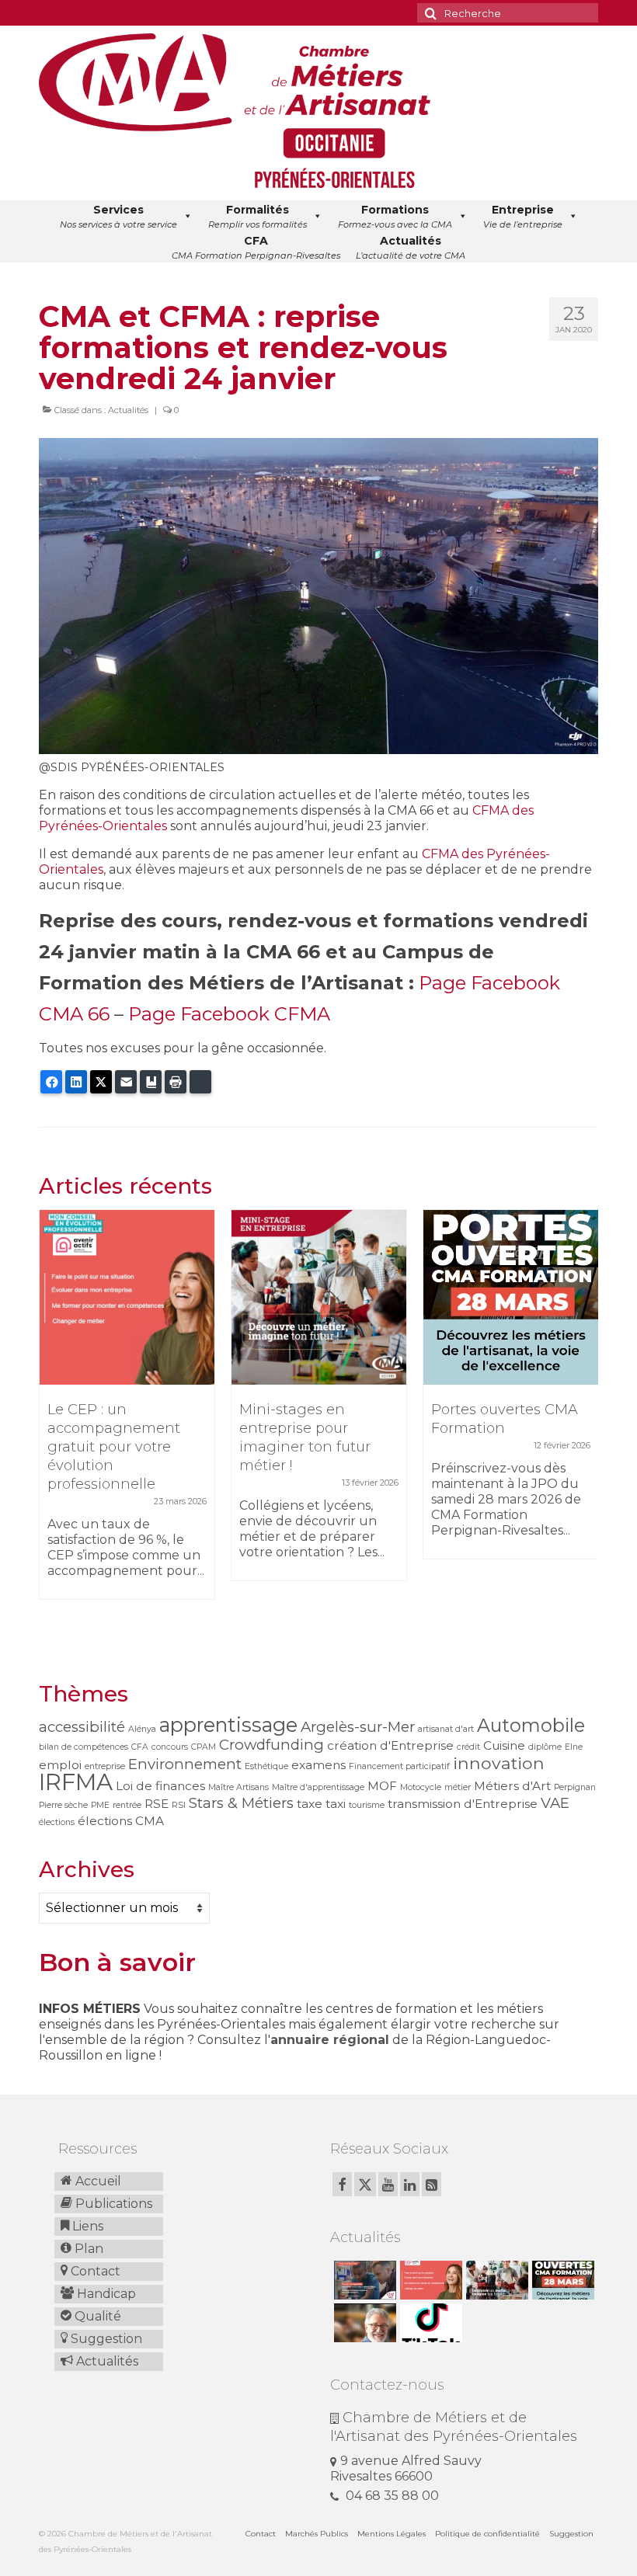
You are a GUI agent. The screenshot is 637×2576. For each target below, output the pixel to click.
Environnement (185, 1764)
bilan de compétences (84, 1747)
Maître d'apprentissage (318, 1787)
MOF (382, 1786)
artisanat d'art (446, 1729)
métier (458, 1787)
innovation (499, 1763)
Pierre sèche (63, 1805)
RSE (157, 1804)
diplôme (545, 1747)
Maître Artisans (238, 1787)
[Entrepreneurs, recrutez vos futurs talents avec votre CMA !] (363, 2280)
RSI (179, 1805)
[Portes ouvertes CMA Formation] (511, 1297)
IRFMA (76, 1782)
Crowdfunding (272, 1745)
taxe (310, 1804)
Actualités (128, 410)
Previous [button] (52, 1426)
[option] (127, 1412)
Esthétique (266, 1766)
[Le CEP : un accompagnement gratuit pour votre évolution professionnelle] (127, 1297)
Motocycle (421, 1787)
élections (57, 1822)
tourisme (367, 1805)
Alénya (142, 1729)
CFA (140, 1747)
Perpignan (575, 1787)
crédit (468, 1747)
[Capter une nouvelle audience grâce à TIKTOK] (429, 2323)
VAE (555, 1803)
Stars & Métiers (241, 1803)
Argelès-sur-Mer (358, 1727)
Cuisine (504, 1745)
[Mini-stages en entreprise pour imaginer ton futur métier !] (319, 1297)
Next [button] (585, 1426)
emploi (60, 1765)
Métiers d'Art (512, 1786)
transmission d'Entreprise (463, 1804)
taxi (336, 1804)
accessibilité (82, 1727)
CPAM (204, 1747)
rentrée (127, 1805)
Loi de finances (160, 1786)
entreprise (105, 1766)
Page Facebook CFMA (229, 1014)
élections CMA (121, 1821)
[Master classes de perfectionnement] (363, 2323)
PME (100, 1805)
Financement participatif (399, 1766)
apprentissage (228, 1724)
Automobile (531, 1725)
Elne (574, 1747)
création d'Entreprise (390, 1745)
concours (170, 1747)
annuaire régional (330, 2040)
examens (318, 1765)
